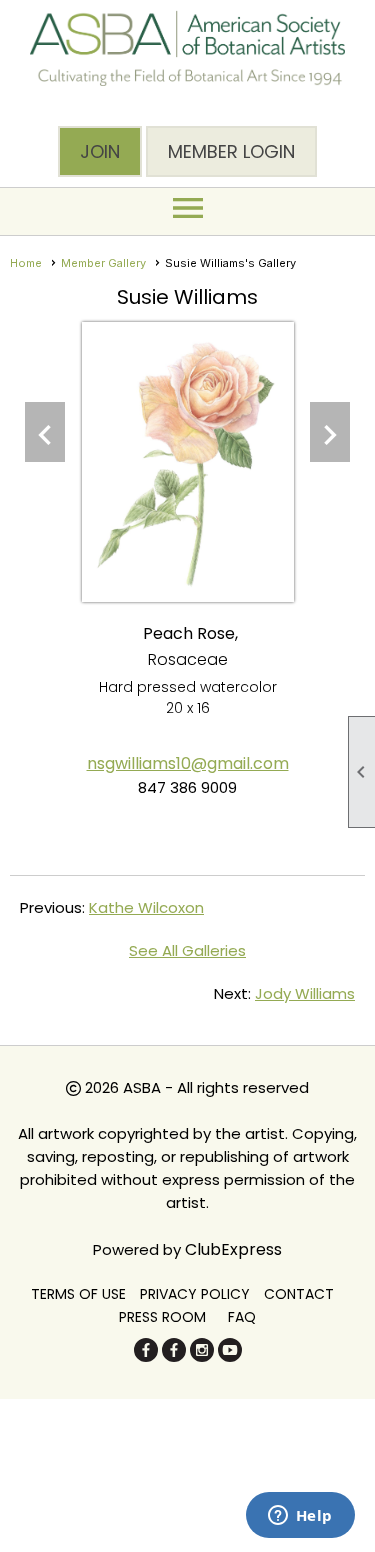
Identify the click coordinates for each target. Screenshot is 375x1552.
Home (26, 263)
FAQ (242, 1317)
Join (100, 151)
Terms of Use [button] (78, 1294)
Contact (299, 1294)
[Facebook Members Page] (174, 1356)
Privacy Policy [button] (195, 1294)
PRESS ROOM (162, 1317)
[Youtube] (230, 1356)
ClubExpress (233, 1249)
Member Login (231, 151)
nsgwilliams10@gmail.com (188, 763)
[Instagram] (202, 1356)
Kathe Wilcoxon (146, 907)
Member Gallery (103, 263)
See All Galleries (187, 950)
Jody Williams (305, 993)
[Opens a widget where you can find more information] (300, 1517)
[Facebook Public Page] (146, 1356)
